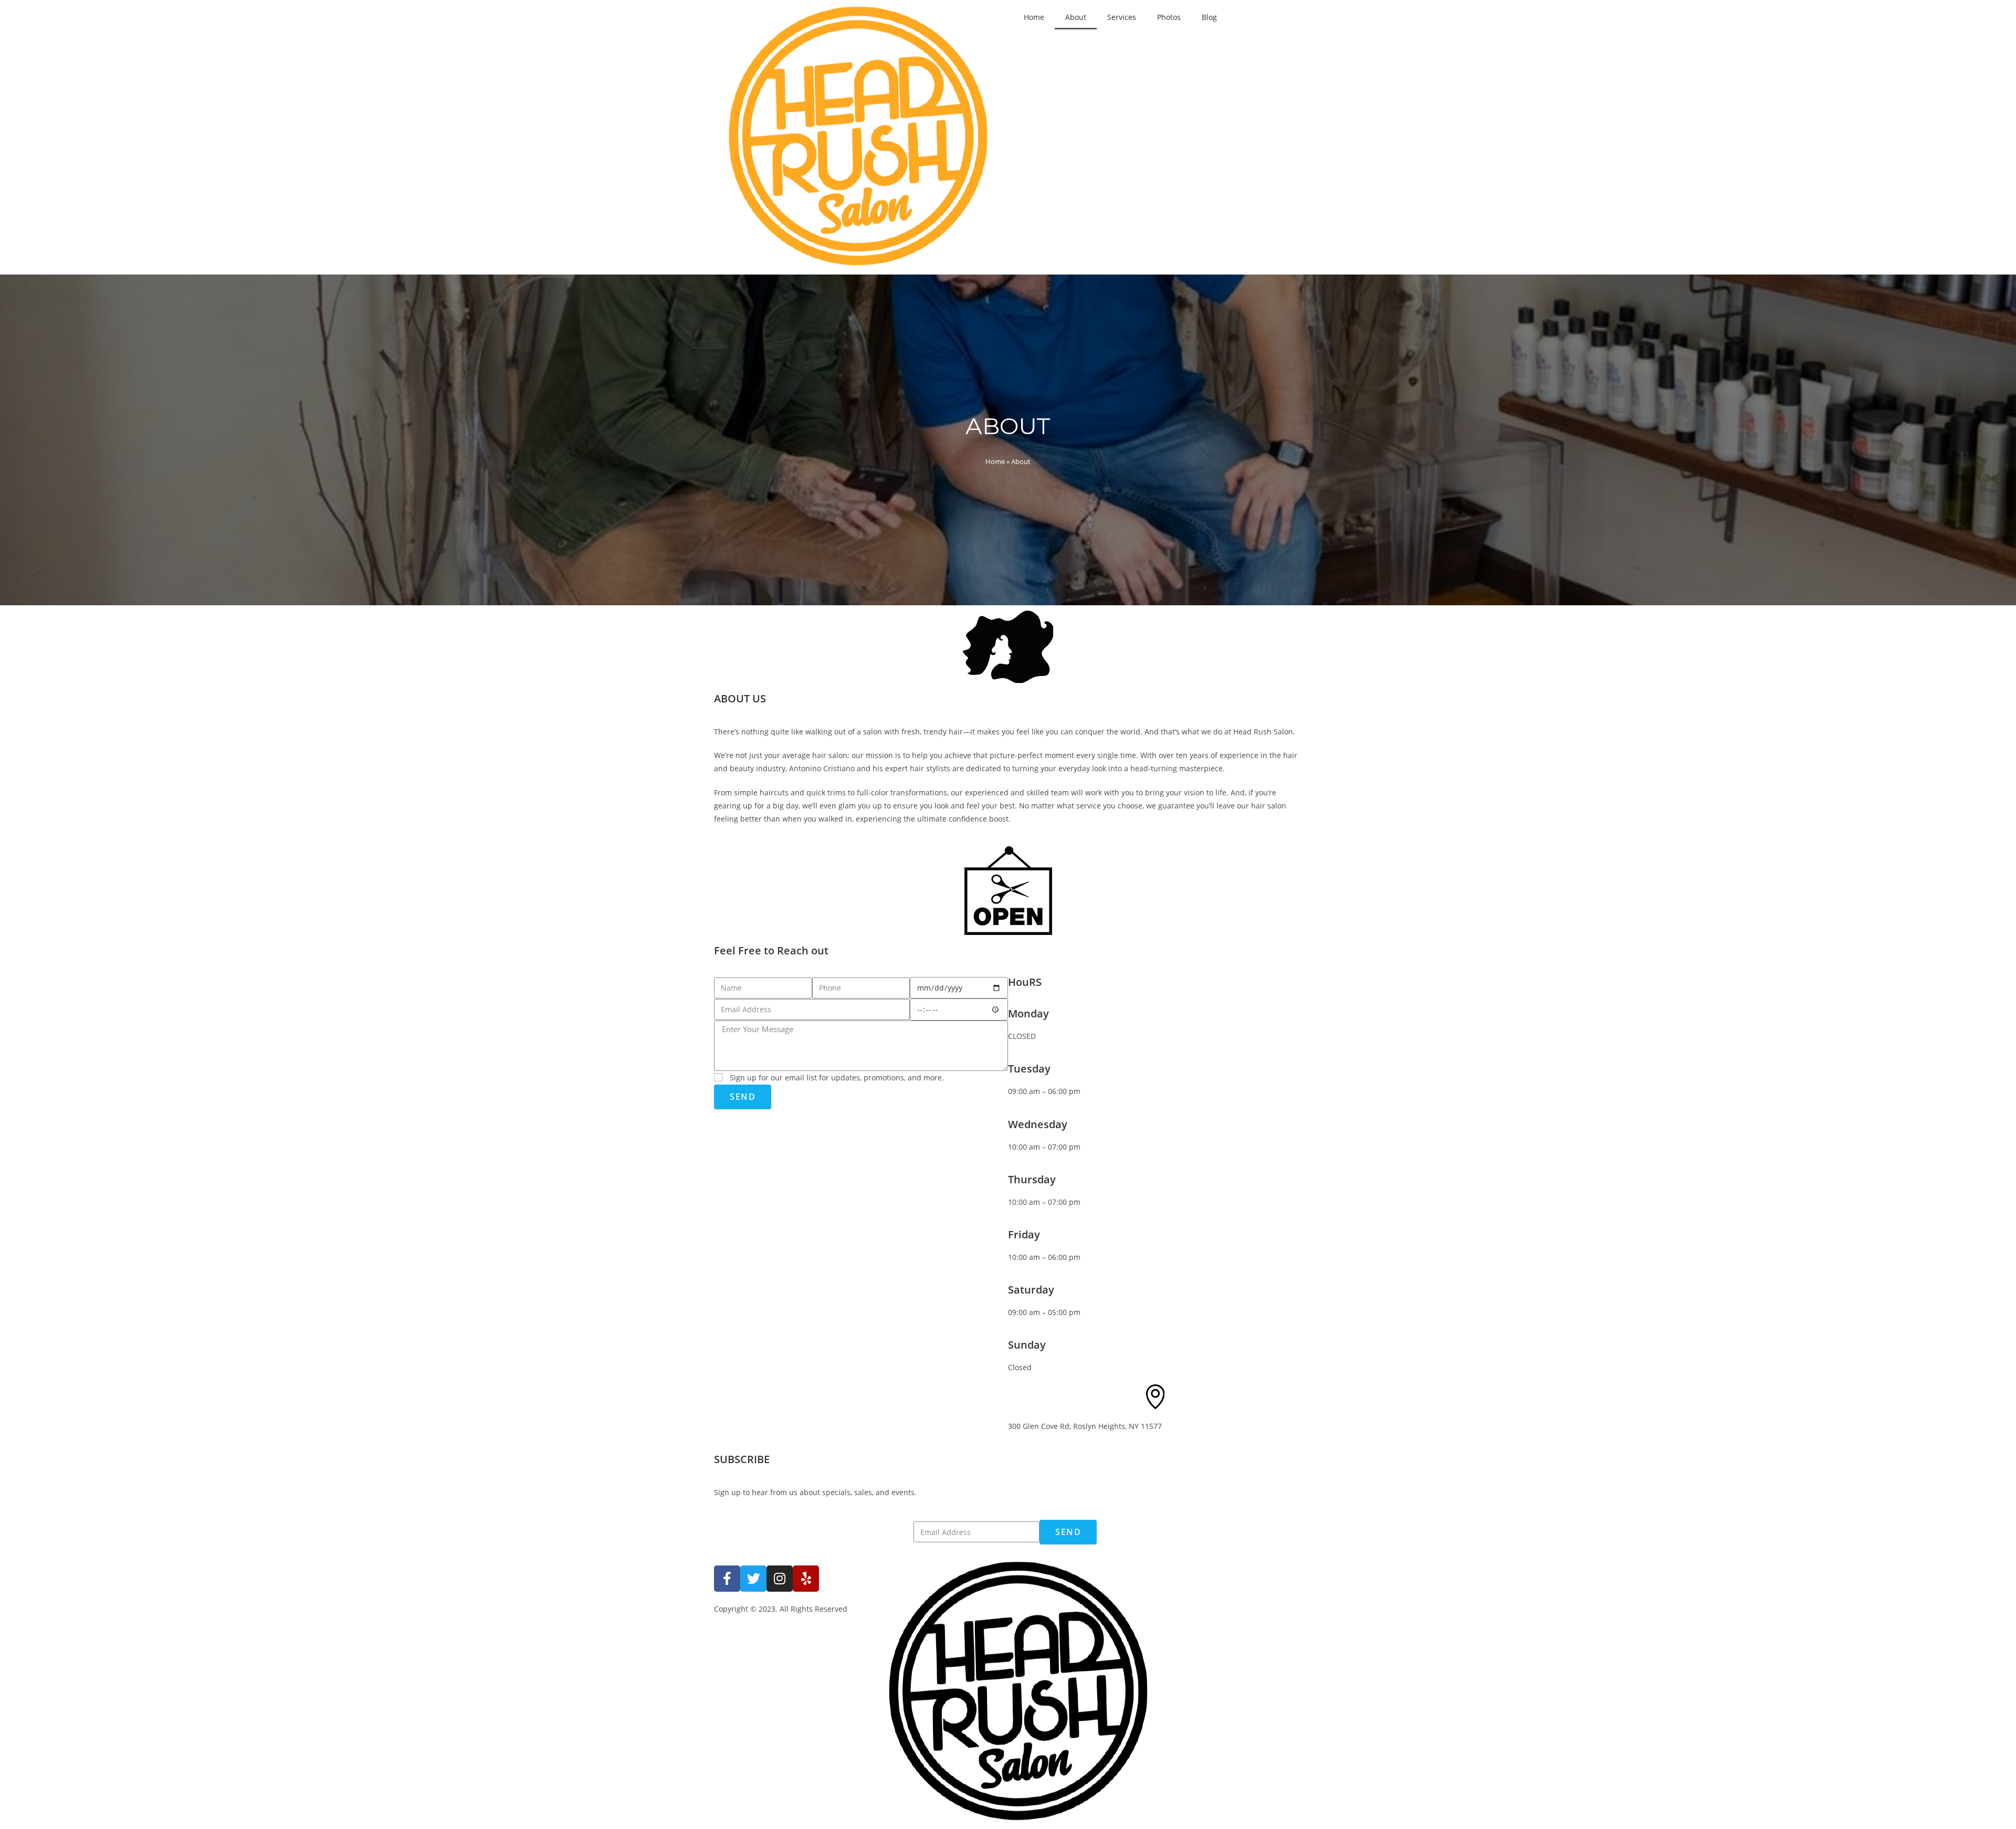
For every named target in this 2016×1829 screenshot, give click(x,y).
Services (1122, 17)
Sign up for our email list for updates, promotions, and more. (837, 1078)
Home (1034, 17)
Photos (1169, 17)
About (1076, 17)
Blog (1209, 17)
